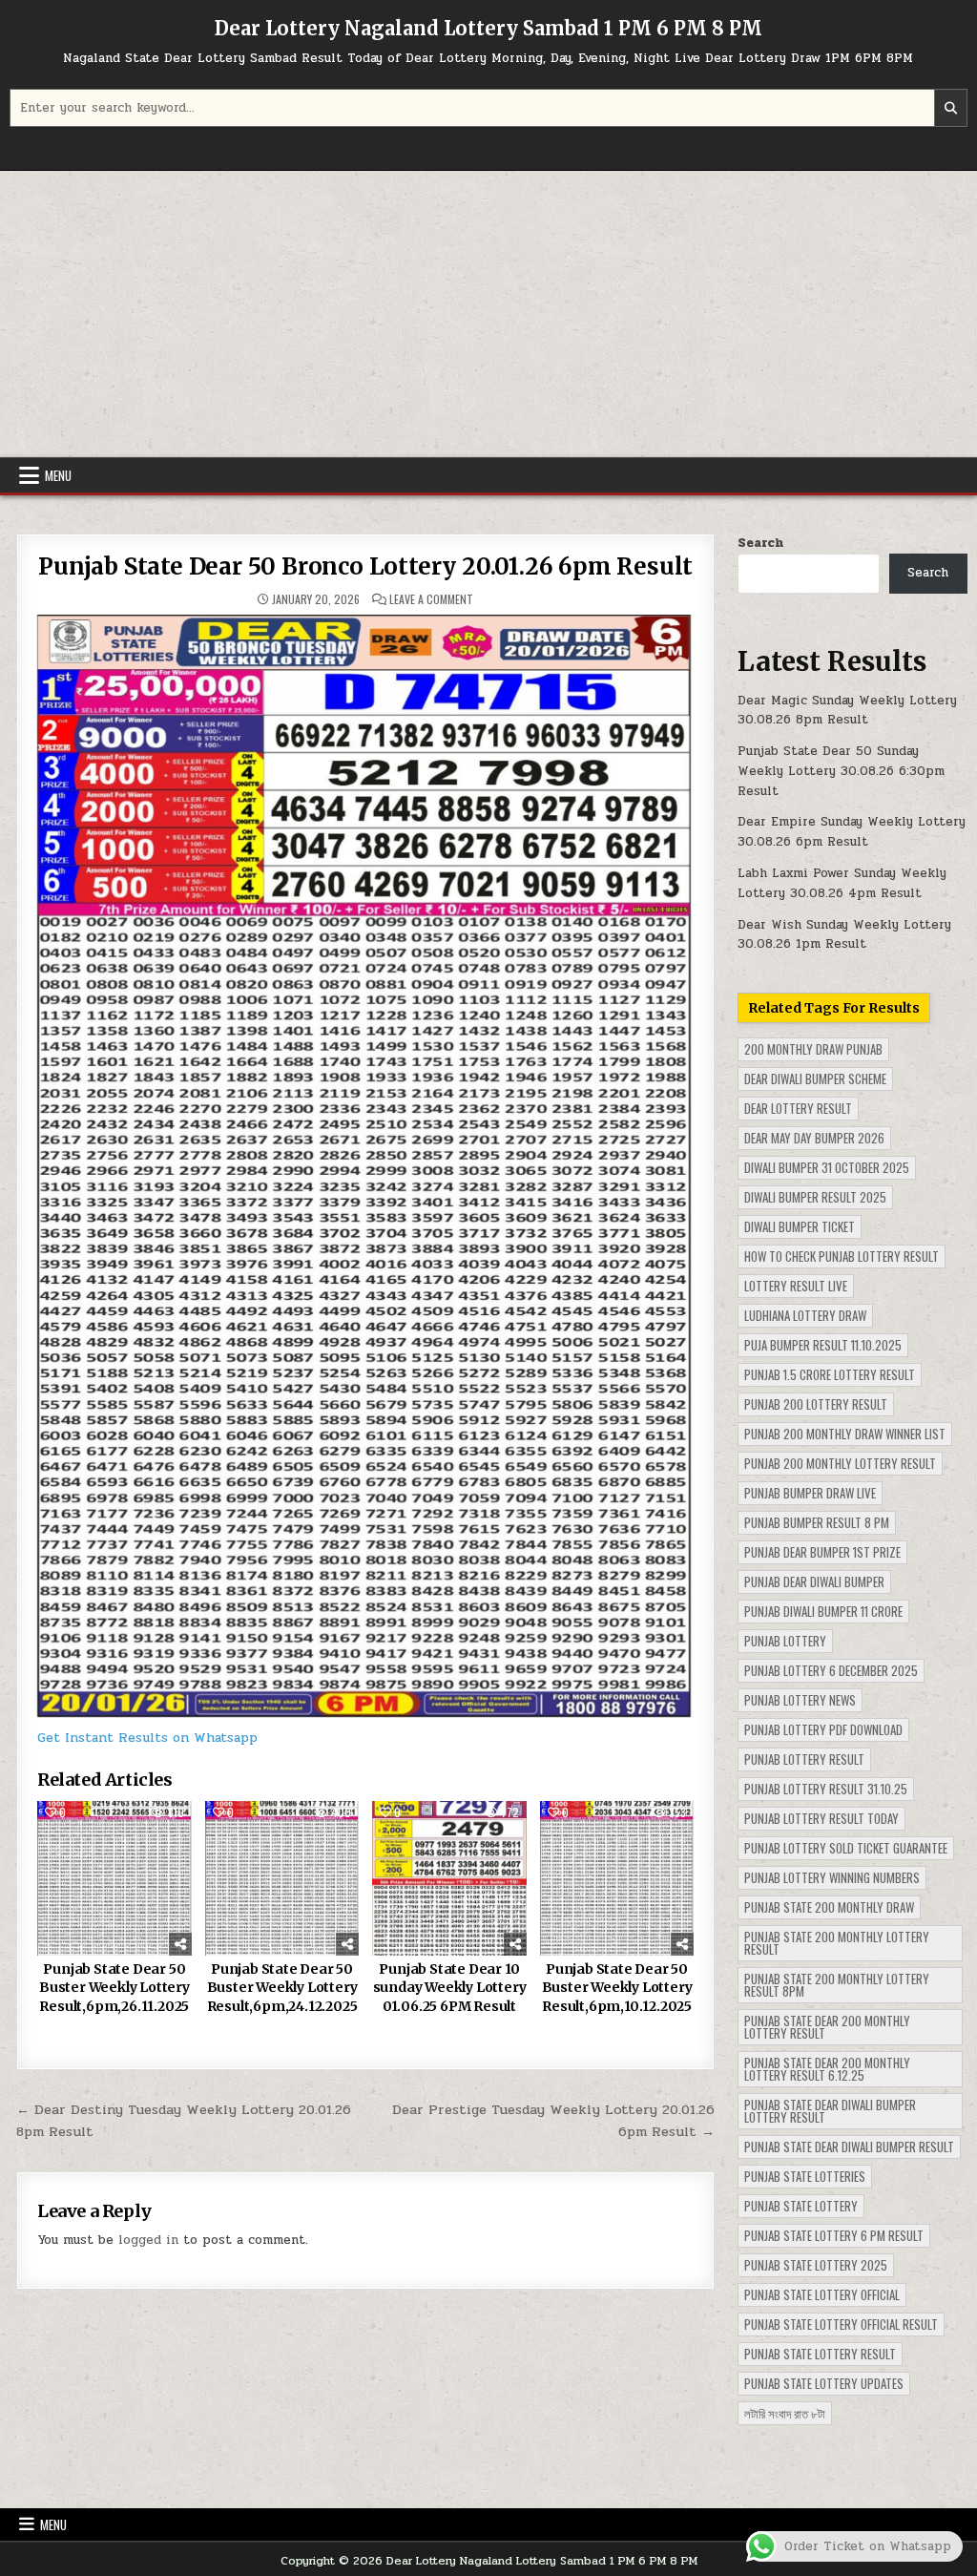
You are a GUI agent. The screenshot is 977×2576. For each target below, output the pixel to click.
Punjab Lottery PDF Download (823, 1729)
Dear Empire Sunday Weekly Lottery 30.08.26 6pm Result (852, 832)
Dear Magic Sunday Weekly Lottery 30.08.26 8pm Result (847, 711)
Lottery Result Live (796, 1286)
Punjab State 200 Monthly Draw (829, 1907)
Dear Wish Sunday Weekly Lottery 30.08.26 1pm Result (844, 935)
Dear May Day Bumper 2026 (814, 1138)
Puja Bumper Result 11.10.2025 (823, 1345)
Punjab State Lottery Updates (824, 2383)
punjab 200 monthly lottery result (840, 1463)
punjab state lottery (801, 2206)
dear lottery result (798, 1108)
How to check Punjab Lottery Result (842, 1256)
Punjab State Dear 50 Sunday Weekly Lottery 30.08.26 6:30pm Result (841, 771)
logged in (148, 2240)
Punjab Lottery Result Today (821, 1818)
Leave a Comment (431, 599)
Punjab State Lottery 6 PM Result (834, 2235)
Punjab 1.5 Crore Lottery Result (830, 1374)
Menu (58, 475)
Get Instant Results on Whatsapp (147, 1738)
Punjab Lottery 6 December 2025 (831, 1670)
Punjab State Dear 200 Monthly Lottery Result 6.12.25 (827, 2069)
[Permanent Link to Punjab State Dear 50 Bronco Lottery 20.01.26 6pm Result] (366, 1166)
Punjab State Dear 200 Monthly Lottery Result (827, 2027)
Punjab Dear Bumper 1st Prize (822, 1552)
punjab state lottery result (820, 2354)
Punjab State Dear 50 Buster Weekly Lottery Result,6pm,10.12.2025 (617, 1988)
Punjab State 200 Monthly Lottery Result (837, 1943)
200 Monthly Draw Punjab (813, 1049)
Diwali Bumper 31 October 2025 (827, 1167)
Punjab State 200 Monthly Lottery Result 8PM (837, 1985)
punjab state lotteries (805, 2176)
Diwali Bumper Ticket (800, 1226)
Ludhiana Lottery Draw (805, 1315)
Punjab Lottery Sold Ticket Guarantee (846, 1848)
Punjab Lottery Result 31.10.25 (826, 1789)
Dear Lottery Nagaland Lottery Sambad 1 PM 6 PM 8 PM (488, 28)
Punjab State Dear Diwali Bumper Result (849, 2147)
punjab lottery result (804, 1759)
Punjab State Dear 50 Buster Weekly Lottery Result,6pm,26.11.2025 (114, 1988)
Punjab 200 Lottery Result (816, 1404)
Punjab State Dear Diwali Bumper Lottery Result (830, 2111)
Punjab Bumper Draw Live (810, 1493)
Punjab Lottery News (800, 1700)
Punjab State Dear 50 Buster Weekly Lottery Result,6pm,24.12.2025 (282, 1988)
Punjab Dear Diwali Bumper (814, 1581)
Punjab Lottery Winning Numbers (832, 1877)
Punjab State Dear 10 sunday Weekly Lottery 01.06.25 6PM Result (450, 1988)
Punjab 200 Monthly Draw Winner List (845, 1434)
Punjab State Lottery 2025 (816, 2265)
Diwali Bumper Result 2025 (815, 1197)
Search (760, 543)
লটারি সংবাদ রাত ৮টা (785, 2413)
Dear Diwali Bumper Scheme (815, 1079)
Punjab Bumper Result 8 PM (817, 1522)
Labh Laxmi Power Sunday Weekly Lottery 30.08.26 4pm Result (842, 883)
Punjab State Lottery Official (822, 2294)
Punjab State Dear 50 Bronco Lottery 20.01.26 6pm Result (365, 566)
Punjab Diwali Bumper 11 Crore (823, 1611)
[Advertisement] (488, 314)
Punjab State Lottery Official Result (841, 2324)
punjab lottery (785, 1641)
